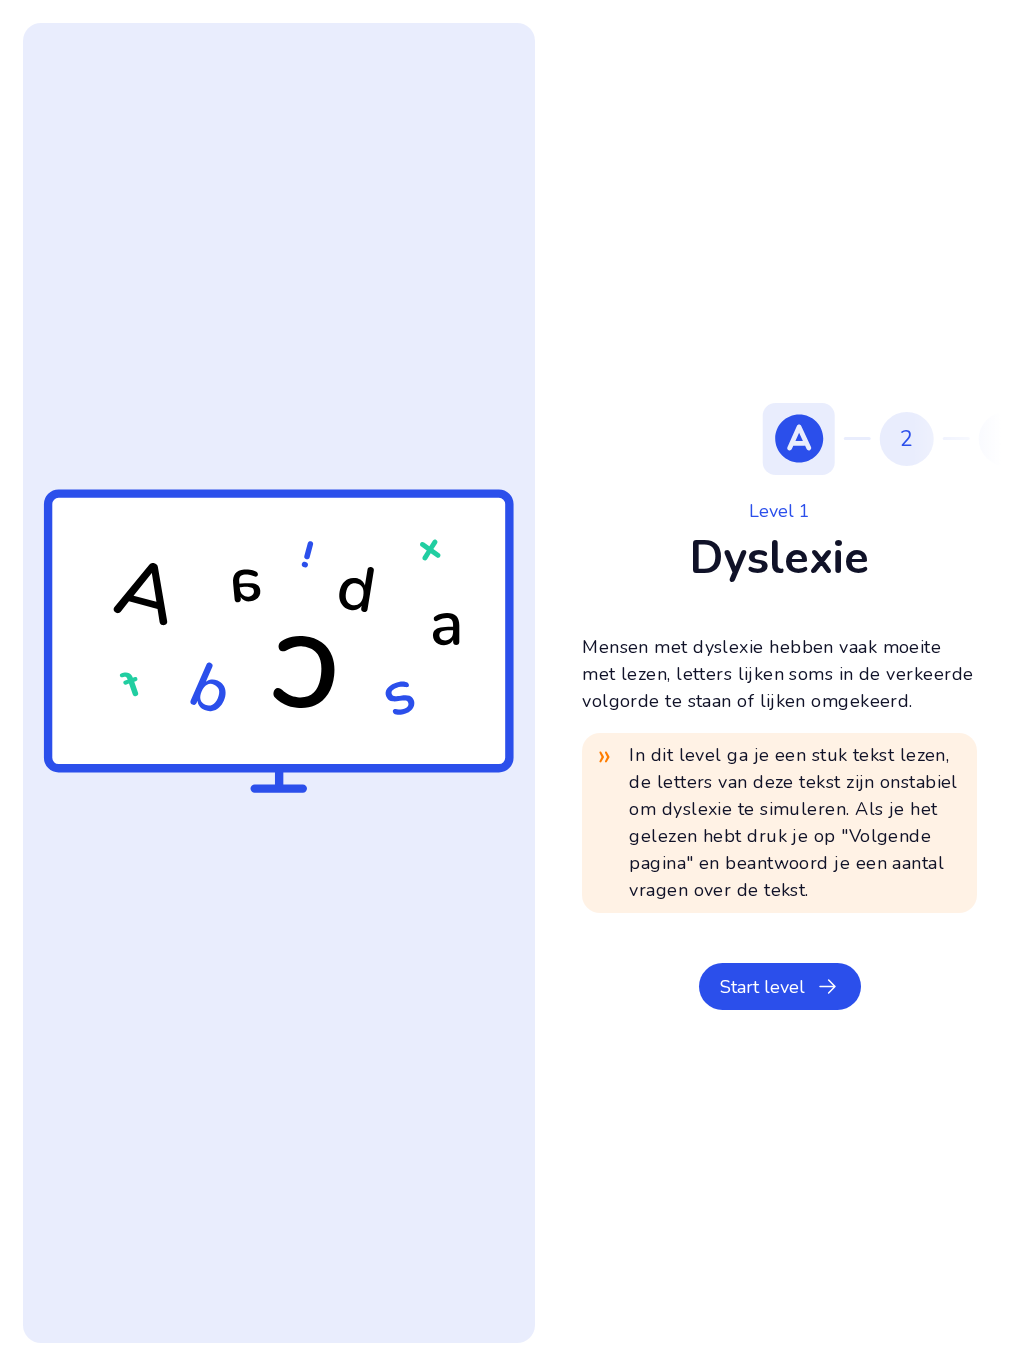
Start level (762, 987)
